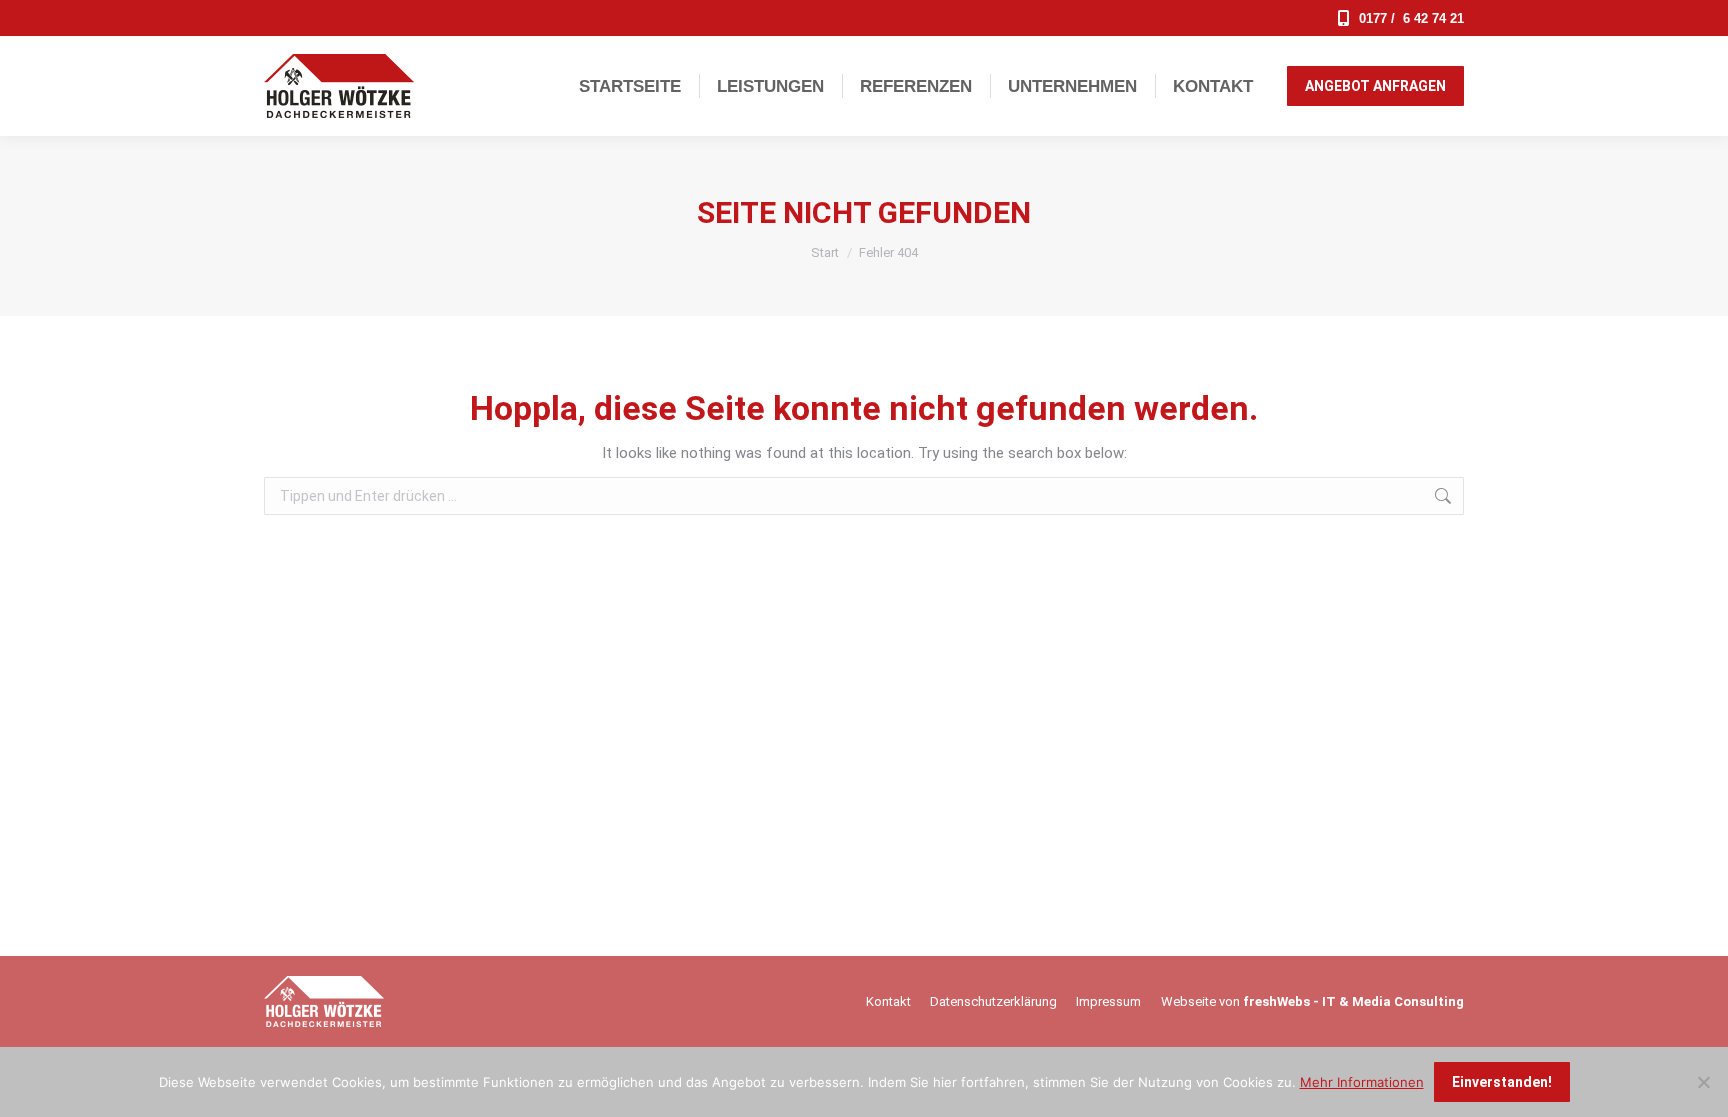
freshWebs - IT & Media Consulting (1353, 1001)
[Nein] (1703, 1082)
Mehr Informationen (1362, 1082)
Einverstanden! (1502, 1082)
